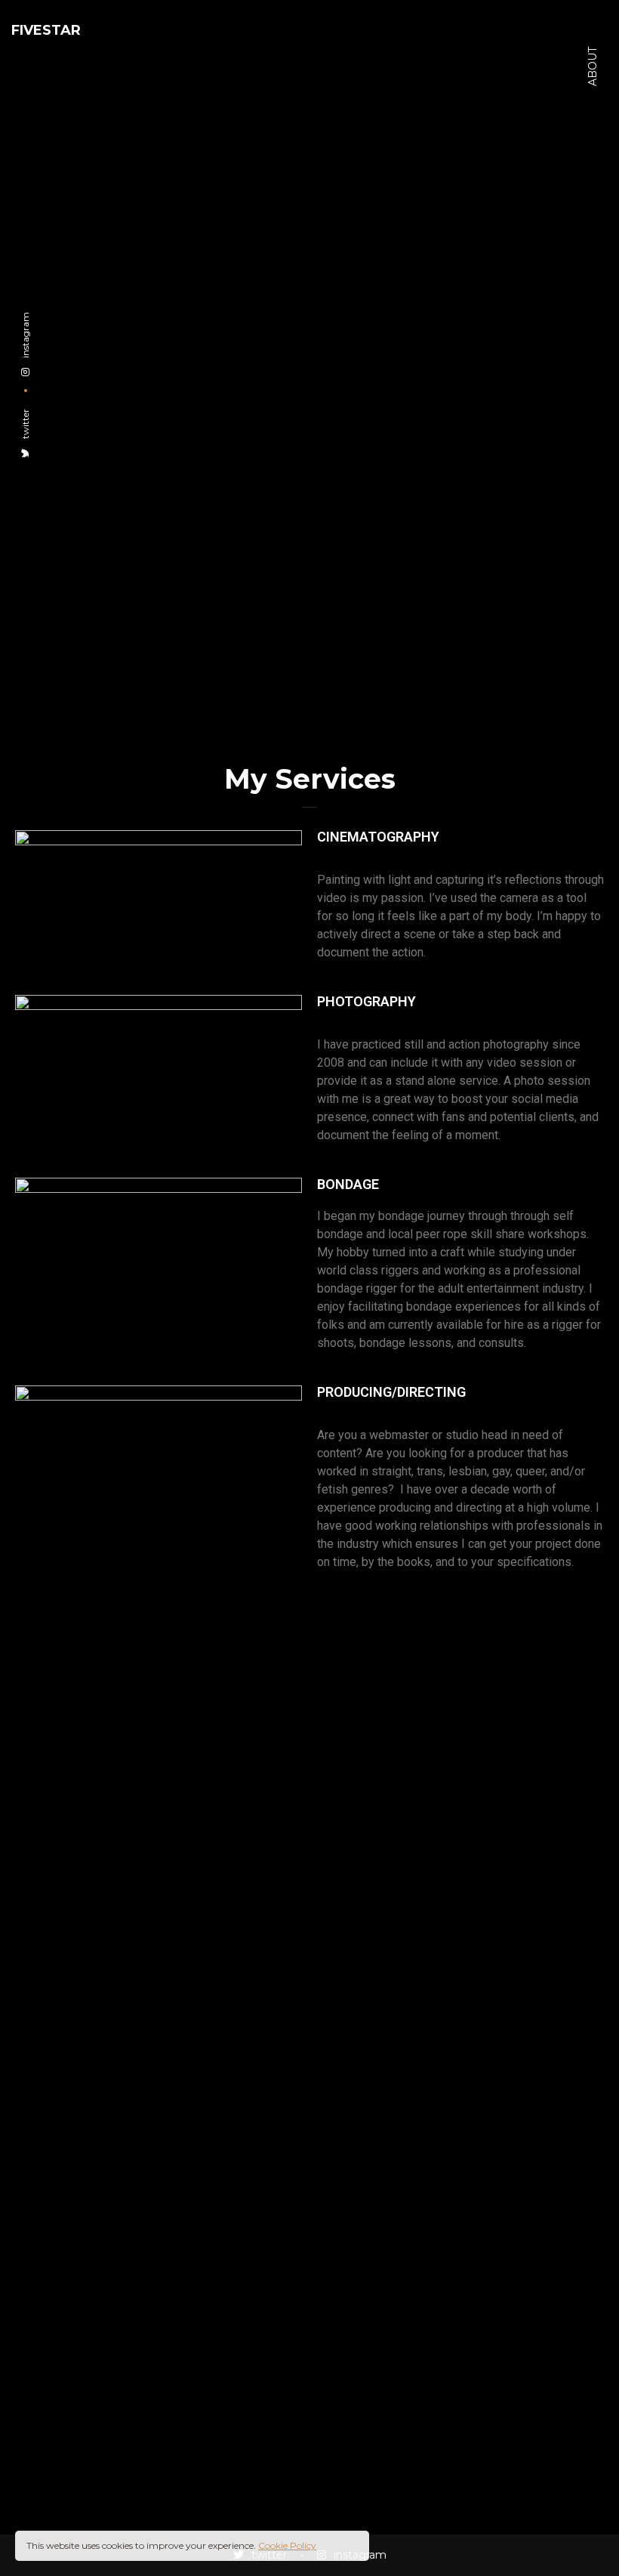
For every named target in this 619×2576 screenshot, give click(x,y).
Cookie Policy (287, 2545)
